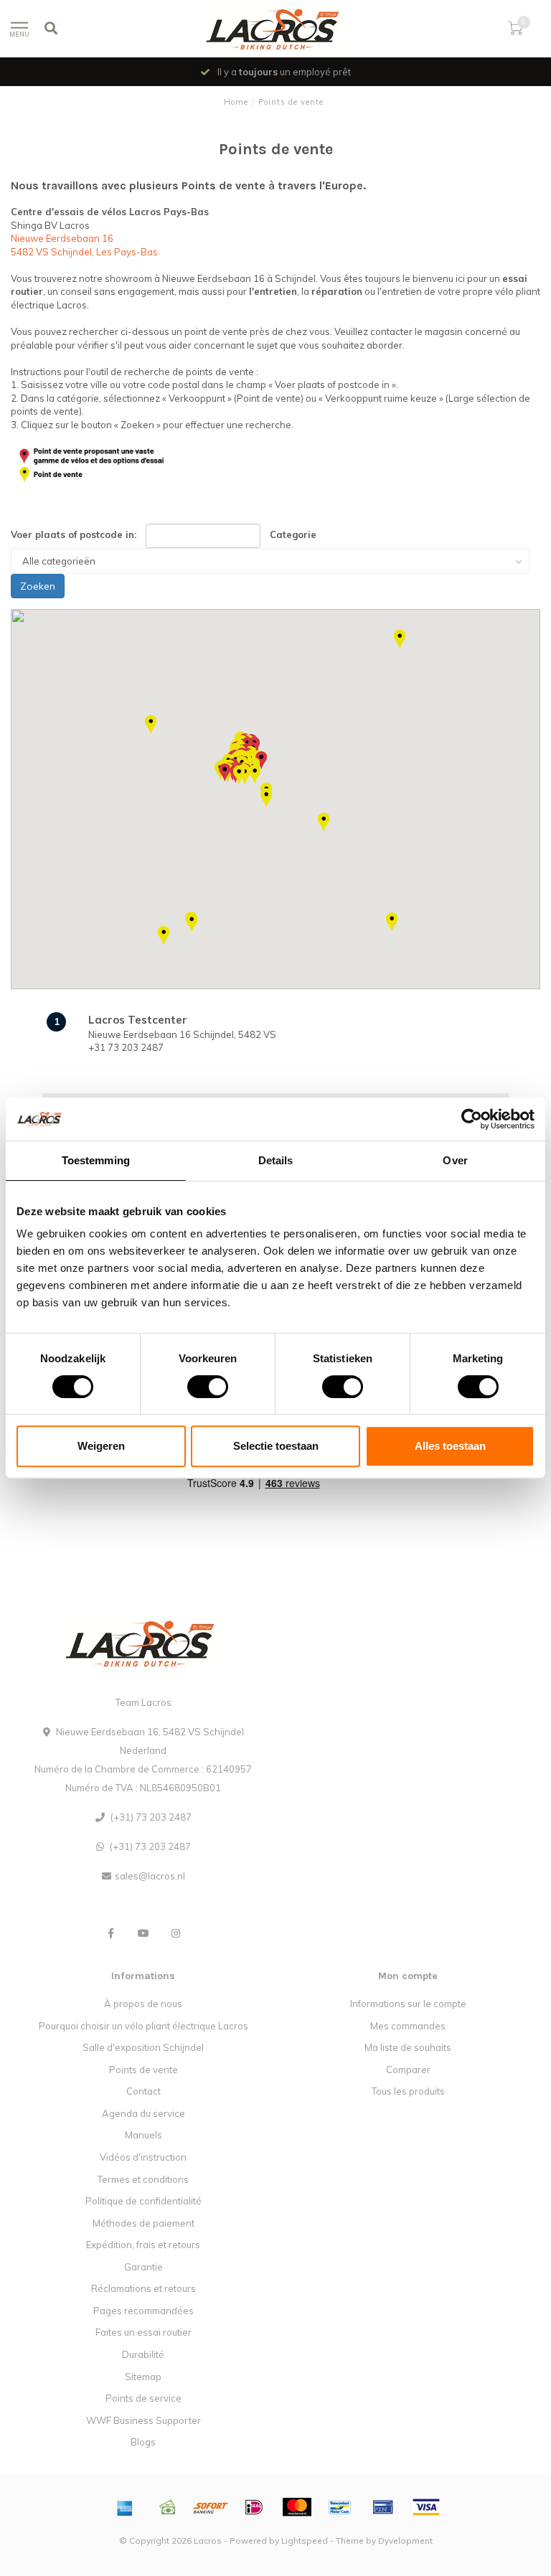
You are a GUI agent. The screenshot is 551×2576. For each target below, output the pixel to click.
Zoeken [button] (38, 586)
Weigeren (101, 1446)
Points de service (143, 2398)
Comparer (408, 2070)
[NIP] (383, 2507)
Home (236, 102)
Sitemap (143, 2377)
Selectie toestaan (276, 1446)
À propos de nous (143, 2004)
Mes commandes (408, 2026)
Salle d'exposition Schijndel (143, 2047)
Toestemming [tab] (96, 1160)
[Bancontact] (340, 2507)
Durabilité (143, 2354)
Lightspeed (305, 2540)
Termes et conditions (143, 2179)
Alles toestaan (450, 1446)
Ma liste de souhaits (408, 2047)
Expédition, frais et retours (143, 2245)
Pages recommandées (143, 2311)
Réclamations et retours (143, 2288)
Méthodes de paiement (143, 2223)
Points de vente (143, 2070)
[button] (151, 725)
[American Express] (125, 2507)
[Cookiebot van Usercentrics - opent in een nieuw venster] (472, 1119)
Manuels (143, 2135)
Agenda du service (143, 2113)
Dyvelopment (405, 2540)
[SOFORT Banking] (211, 2507)
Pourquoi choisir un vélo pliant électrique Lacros (143, 2026)
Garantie (143, 2267)
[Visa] (426, 2507)
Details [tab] (276, 1160)
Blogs (143, 2442)
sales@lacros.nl (150, 1876)
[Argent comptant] (168, 2507)
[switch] (196, 1387)
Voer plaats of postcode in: (74, 534)
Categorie (293, 534)
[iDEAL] (254, 2507)
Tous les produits (408, 2091)
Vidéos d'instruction (143, 2157)
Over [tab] (455, 1160)
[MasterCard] (297, 2507)
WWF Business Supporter (143, 2420)
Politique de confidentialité (143, 2201)
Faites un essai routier (143, 2332)
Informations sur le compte (408, 2004)
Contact (143, 2091)
